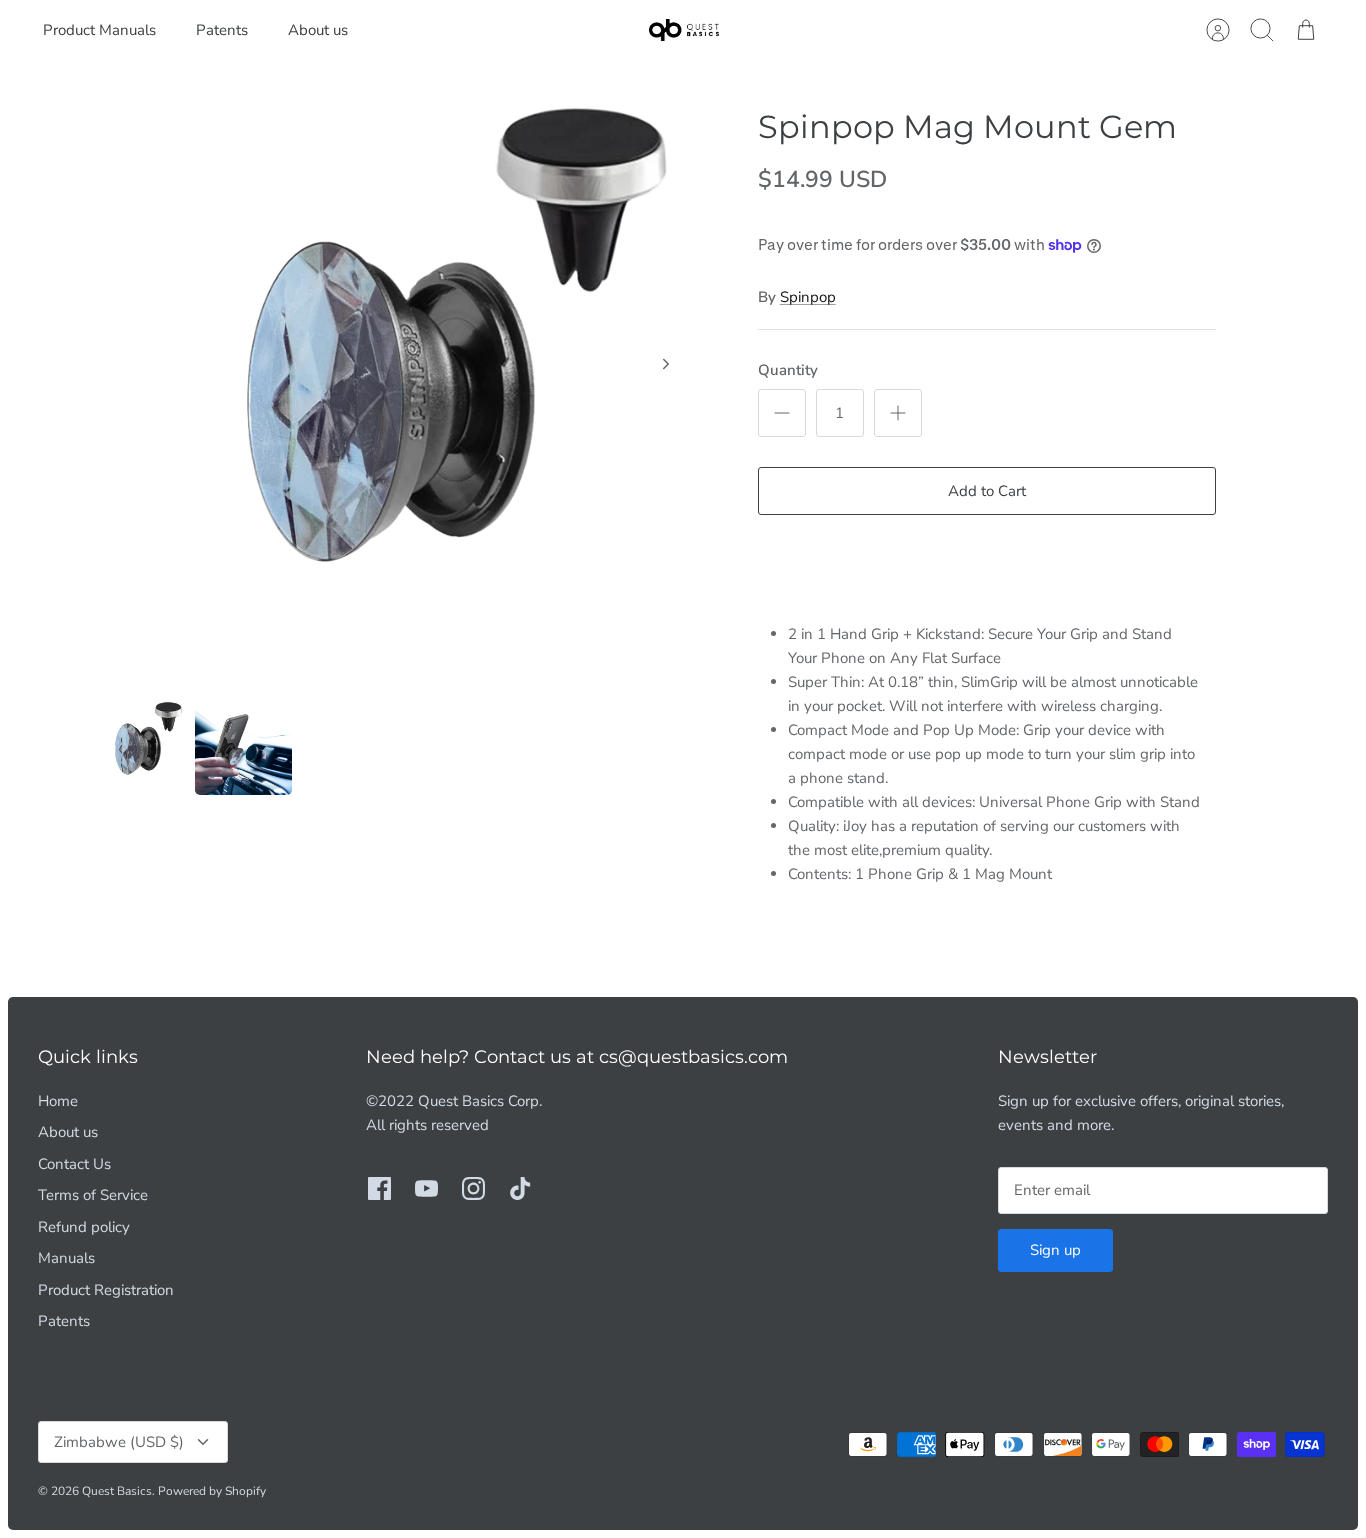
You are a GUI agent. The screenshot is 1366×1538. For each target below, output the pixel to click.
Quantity (788, 370)
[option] (394, 386)
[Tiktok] (520, 1188)
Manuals (66, 1258)
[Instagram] (473, 1188)
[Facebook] (379, 1188)
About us (318, 30)
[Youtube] (426, 1188)
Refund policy (84, 1227)
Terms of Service (93, 1195)
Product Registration (106, 1290)
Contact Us (74, 1164)
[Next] (666, 364)
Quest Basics (117, 1491)
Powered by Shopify (212, 1491)
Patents (222, 30)
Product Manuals (99, 30)
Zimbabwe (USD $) (119, 1442)
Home (58, 1101)
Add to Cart (987, 491)
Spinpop (808, 297)
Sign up (1055, 1250)
